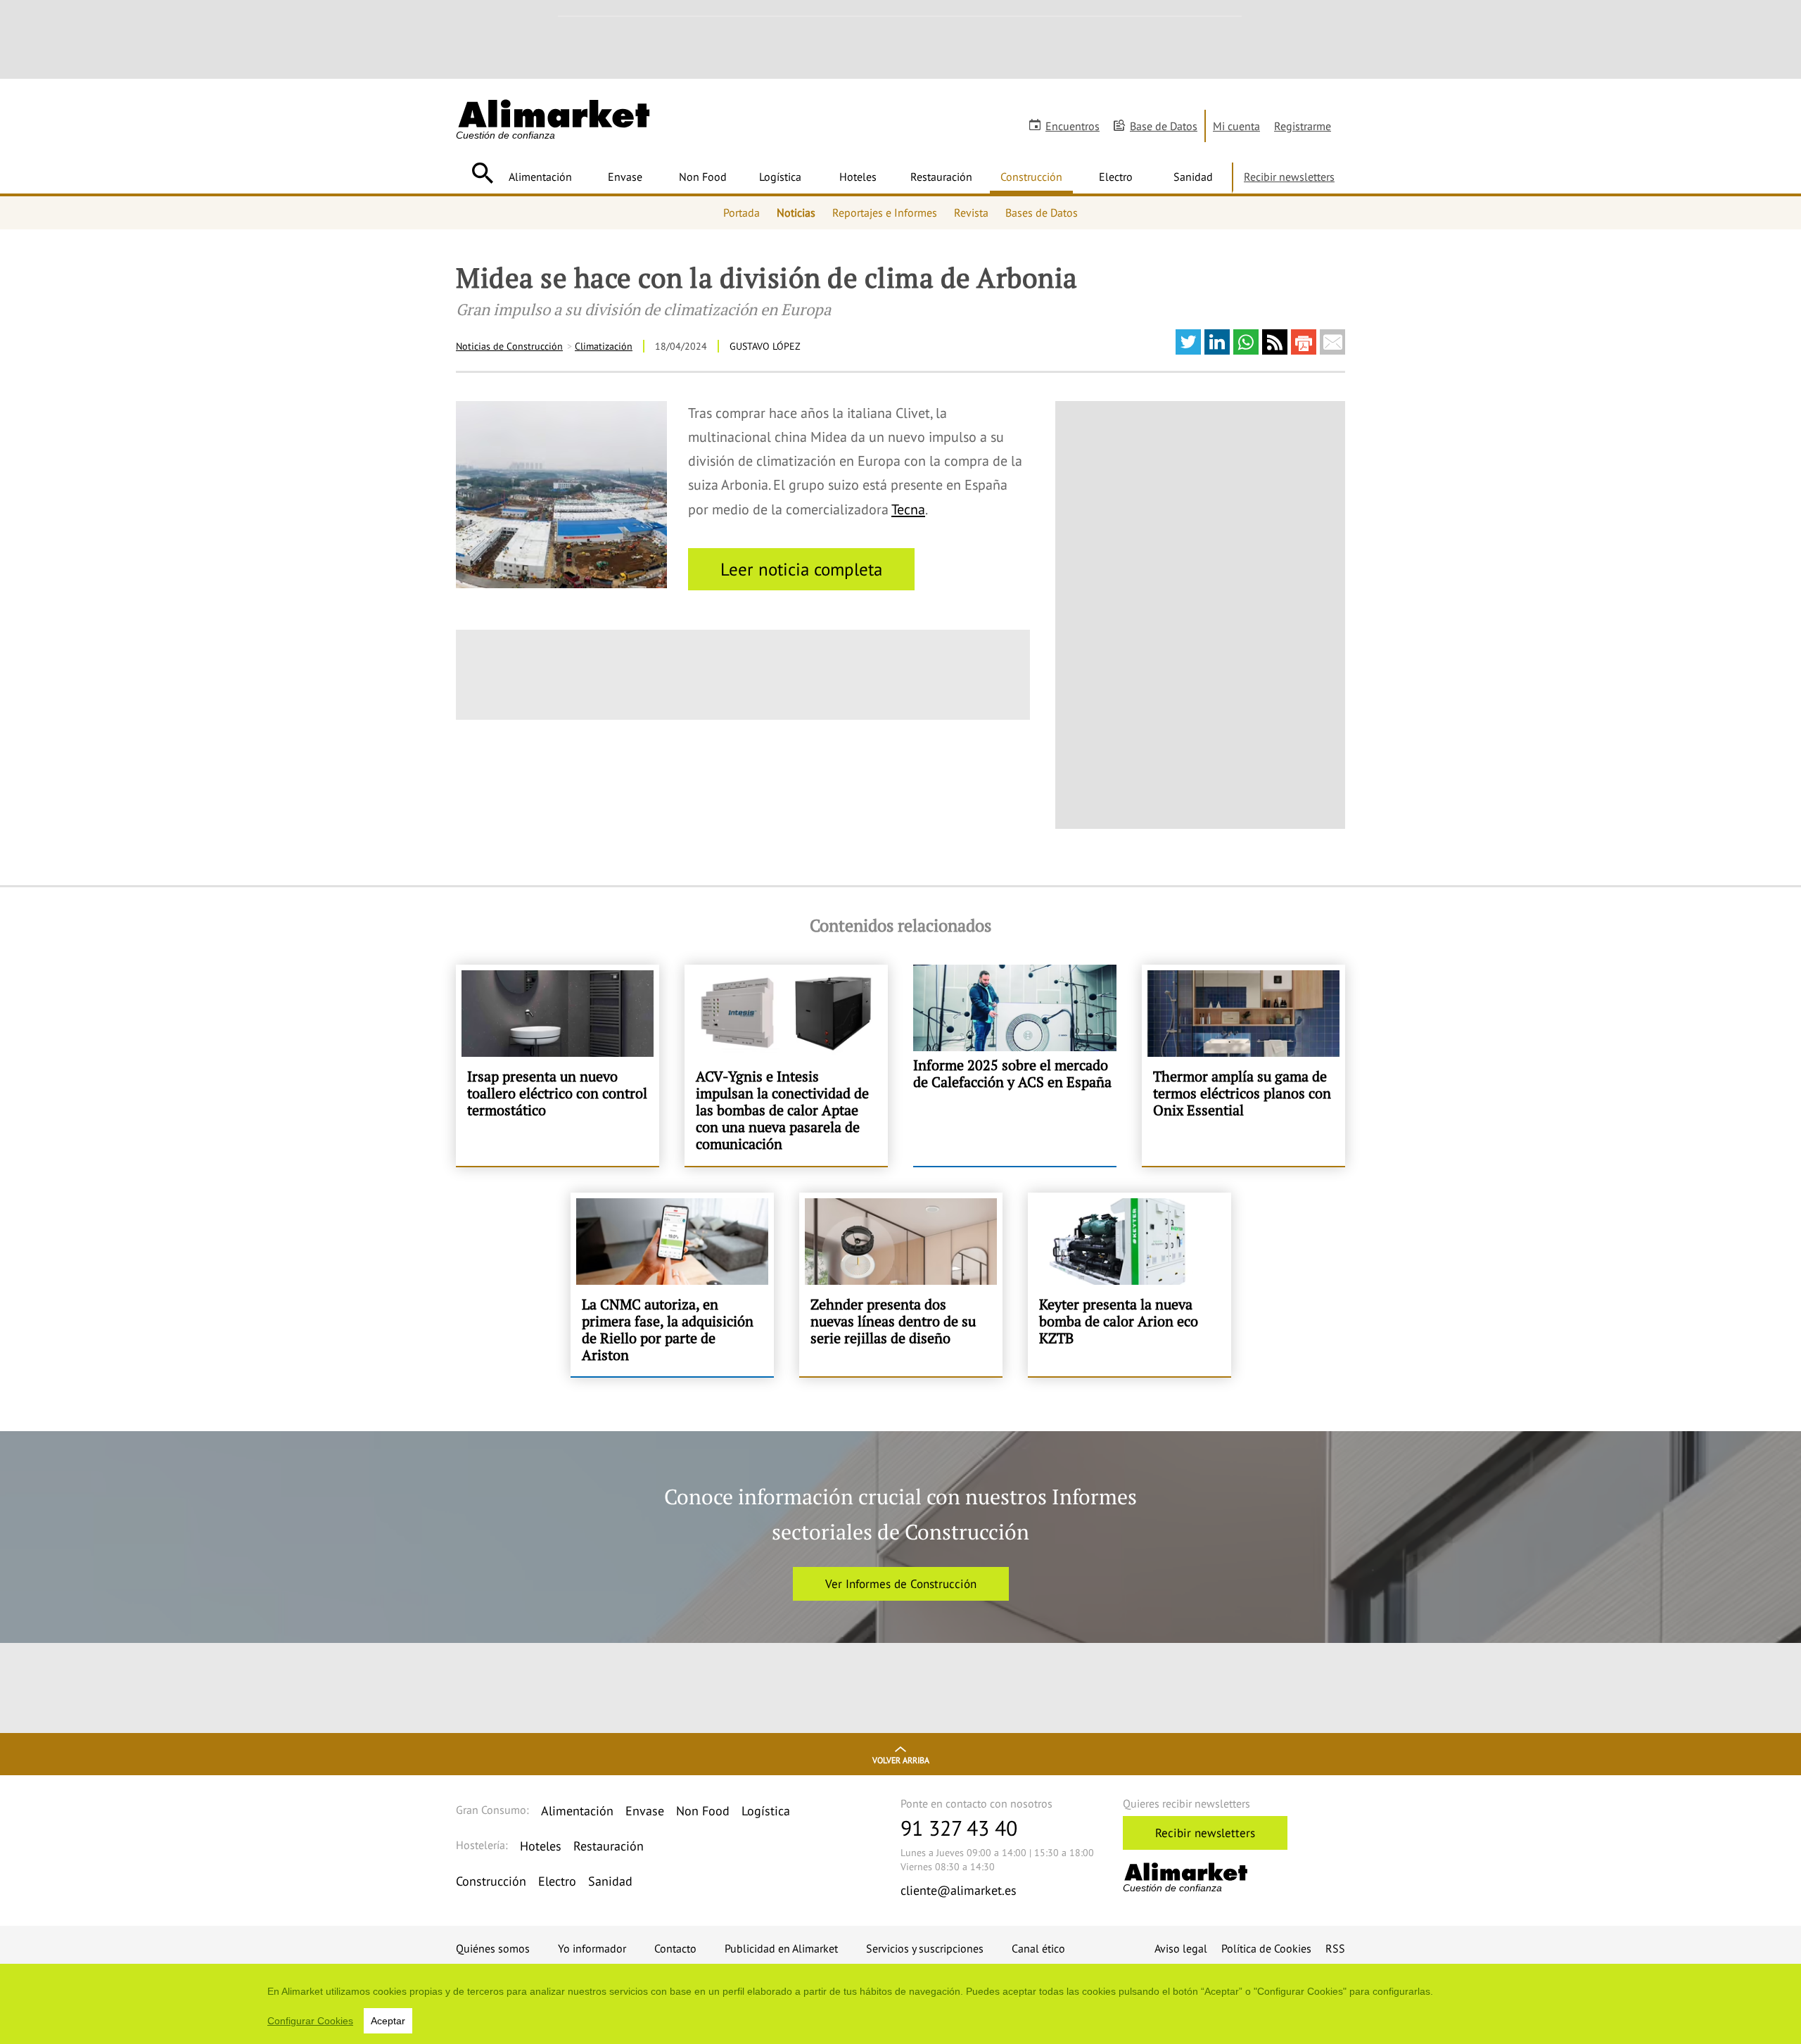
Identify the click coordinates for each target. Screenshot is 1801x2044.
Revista (971, 212)
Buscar (482, 173)
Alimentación (540, 177)
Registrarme (1303, 126)
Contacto (675, 1948)
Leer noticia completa (801, 569)
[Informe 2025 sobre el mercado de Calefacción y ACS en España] (1015, 1065)
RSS (1335, 1948)
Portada (742, 212)
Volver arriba (901, 1760)
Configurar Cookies (310, 2021)
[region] (900, 2004)
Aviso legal (1181, 1948)
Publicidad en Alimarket (781, 1948)
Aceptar (388, 2021)
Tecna (908, 509)
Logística (780, 177)
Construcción (1031, 177)
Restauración (941, 177)
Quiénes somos (493, 1948)
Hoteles (858, 177)
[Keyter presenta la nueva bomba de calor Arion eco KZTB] (1129, 1285)
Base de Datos (1164, 126)
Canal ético (1038, 1948)
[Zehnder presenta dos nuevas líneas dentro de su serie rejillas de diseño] (901, 1285)
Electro (1116, 177)
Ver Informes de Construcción (901, 1584)
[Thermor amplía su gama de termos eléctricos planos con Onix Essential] (1243, 1065)
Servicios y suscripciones (925, 1948)
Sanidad (1193, 177)
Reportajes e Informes (885, 212)
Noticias (796, 212)
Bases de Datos (1042, 212)
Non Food (703, 177)
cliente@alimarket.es (959, 1890)
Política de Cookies (1266, 1948)
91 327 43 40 (959, 1828)
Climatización (604, 346)
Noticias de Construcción (509, 346)
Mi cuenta (1236, 126)
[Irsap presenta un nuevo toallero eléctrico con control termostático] (558, 1065)
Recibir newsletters (1289, 177)
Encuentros (1073, 126)
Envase (625, 177)
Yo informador (592, 1948)
